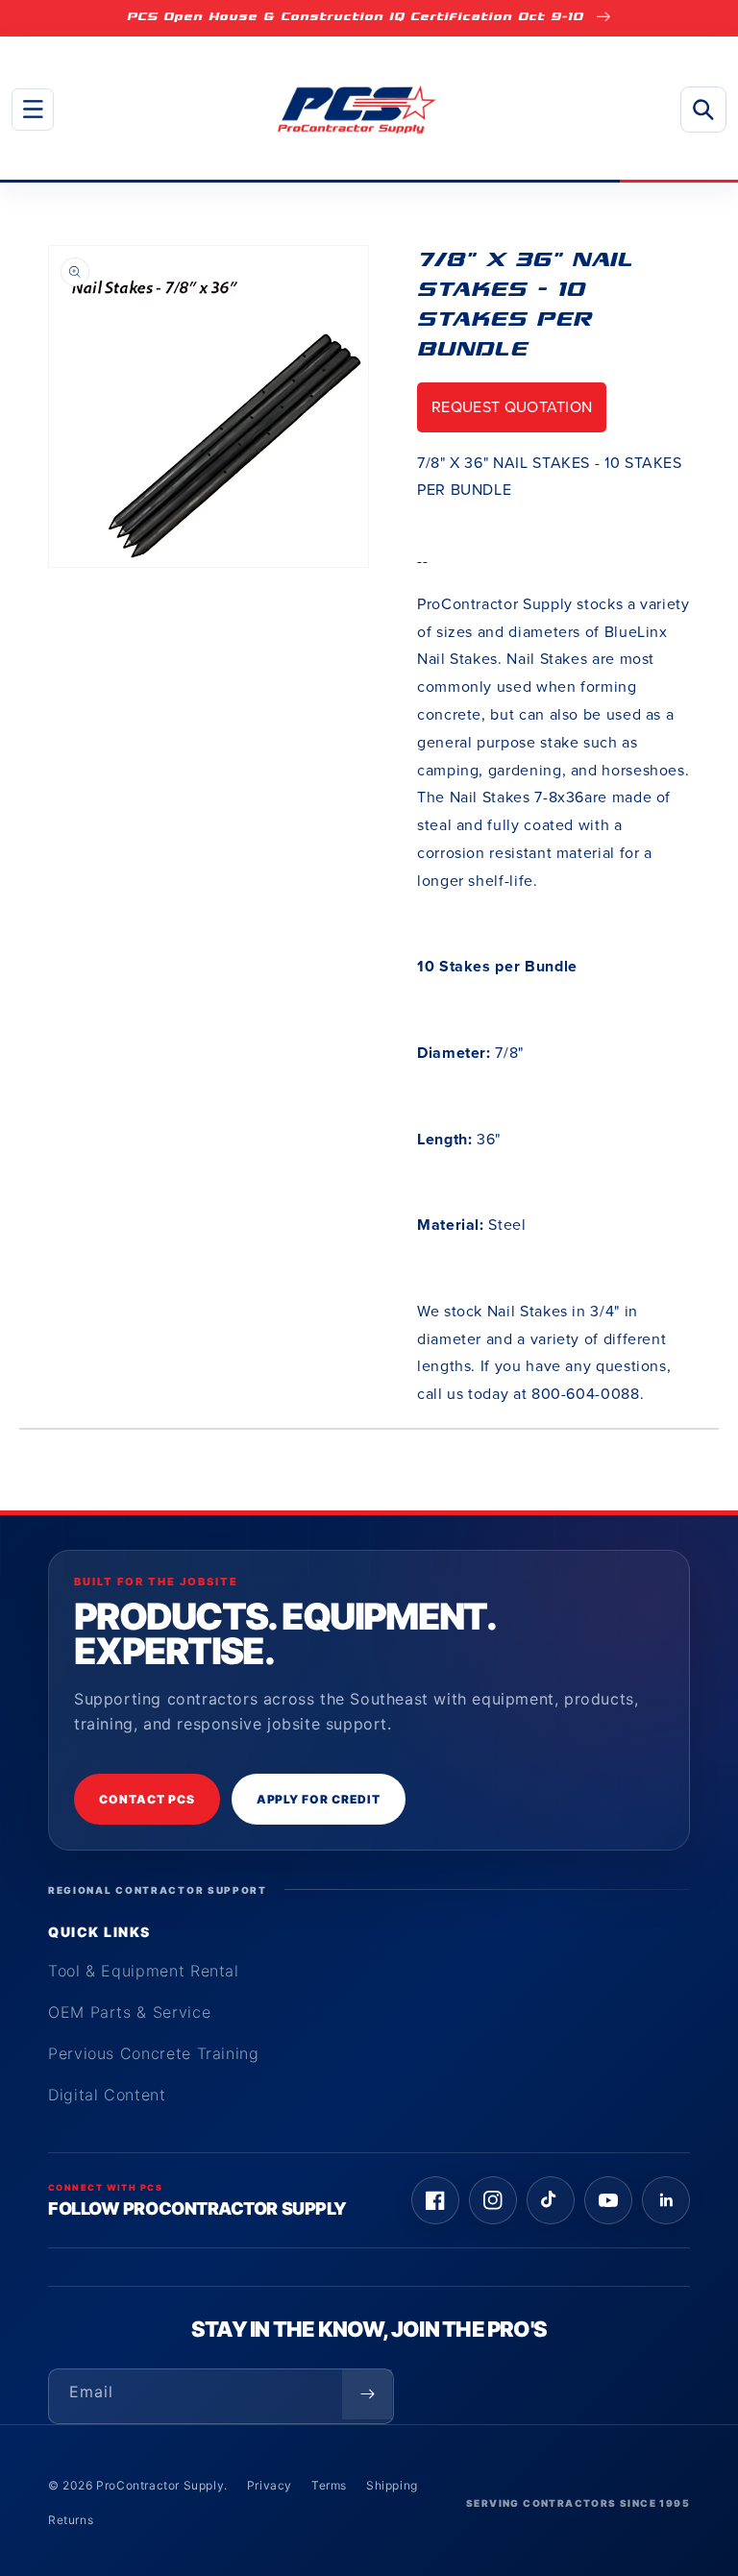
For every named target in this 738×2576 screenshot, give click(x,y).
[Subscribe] (367, 2394)
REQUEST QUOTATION (512, 407)
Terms (329, 2485)
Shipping (392, 2485)
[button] (33, 110)
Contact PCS (147, 1799)
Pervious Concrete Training (154, 2053)
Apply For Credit (319, 1799)
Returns (71, 2520)
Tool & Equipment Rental (144, 1971)
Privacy (270, 2485)
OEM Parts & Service (129, 2012)
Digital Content (107, 2095)
